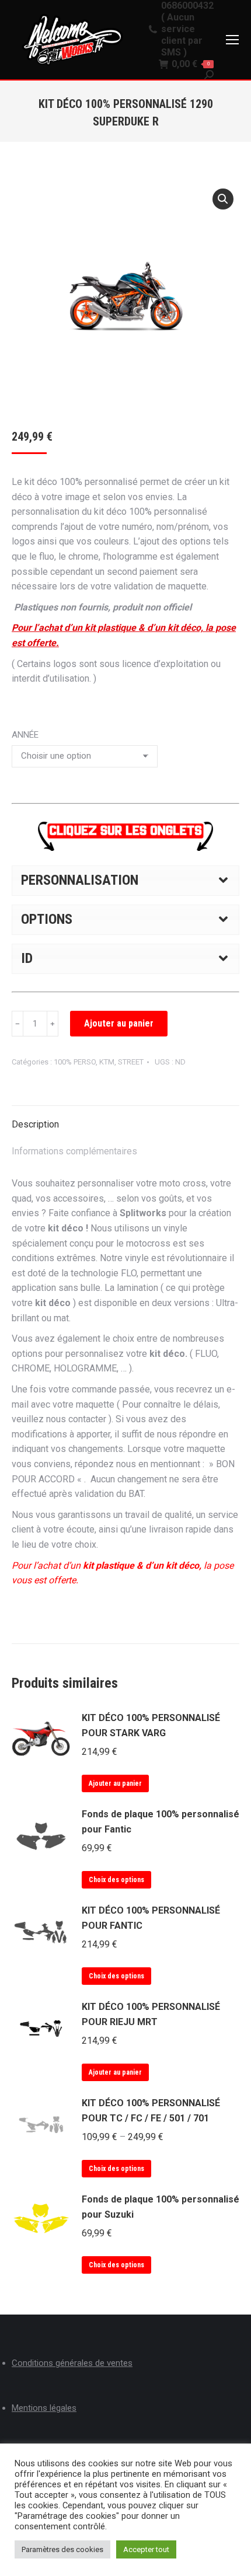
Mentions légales (44, 2408)
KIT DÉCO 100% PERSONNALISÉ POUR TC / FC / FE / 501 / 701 (151, 2111)
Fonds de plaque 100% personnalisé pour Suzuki (161, 2207)
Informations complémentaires (74, 1151)
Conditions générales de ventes (72, 2363)
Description (35, 1124)
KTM (107, 1062)
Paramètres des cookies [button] (62, 2549)
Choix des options (116, 1880)
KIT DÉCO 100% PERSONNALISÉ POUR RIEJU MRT (151, 2014)
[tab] (125, 1119)
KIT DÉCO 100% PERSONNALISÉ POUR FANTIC (151, 1918)
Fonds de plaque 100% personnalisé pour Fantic (161, 1822)
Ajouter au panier (119, 1023)
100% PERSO (75, 1062)
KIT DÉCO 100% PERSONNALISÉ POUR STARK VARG (151, 1725)
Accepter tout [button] (146, 2549)
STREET (131, 1062)
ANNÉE (25, 735)
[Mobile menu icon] (232, 40)
